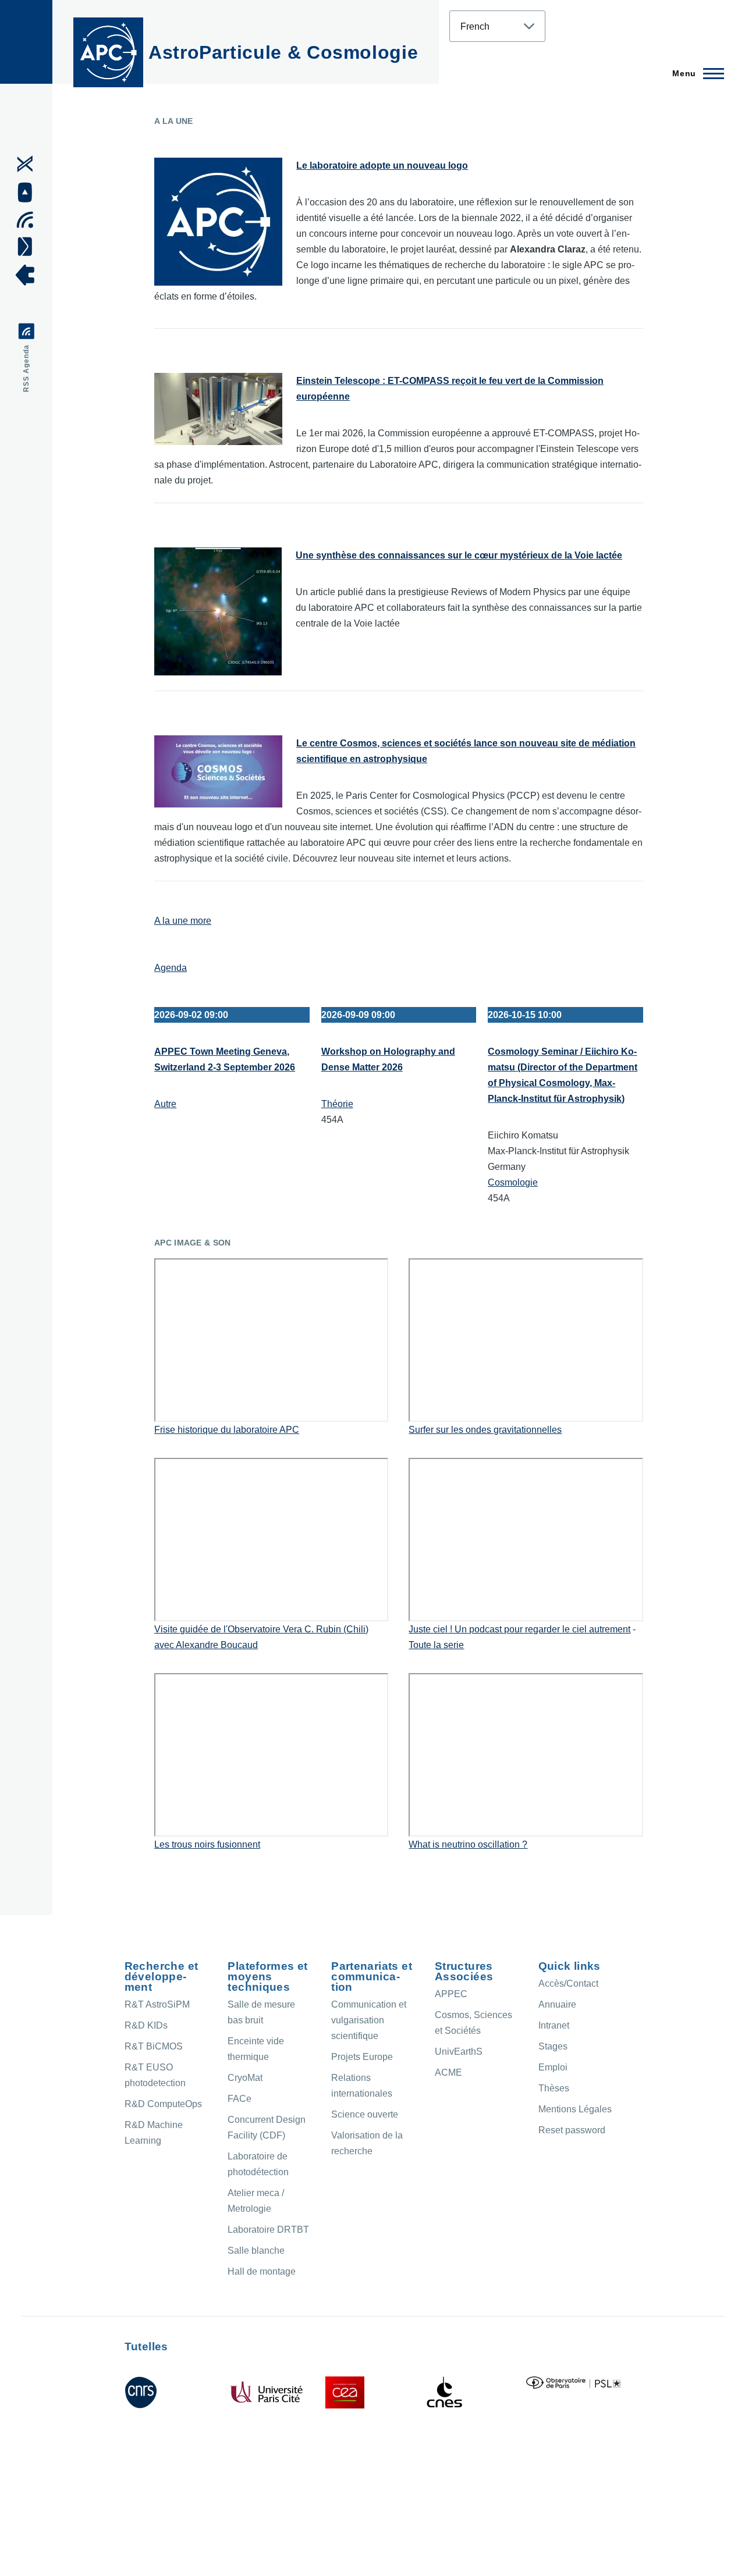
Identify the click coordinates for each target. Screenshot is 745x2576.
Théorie (337, 1104)
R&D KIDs (146, 2025)
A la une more (183, 921)
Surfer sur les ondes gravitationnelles (485, 1430)
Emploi (553, 2067)
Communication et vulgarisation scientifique (369, 2020)
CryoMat (245, 2078)
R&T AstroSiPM (157, 2004)
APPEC (451, 1994)
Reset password (572, 2130)
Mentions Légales (575, 2109)
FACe (240, 2099)
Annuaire (557, 2004)
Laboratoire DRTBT (268, 2230)
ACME (448, 2072)
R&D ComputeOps (163, 2104)
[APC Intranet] (29, 275)
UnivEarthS (459, 2052)
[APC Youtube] (29, 193)
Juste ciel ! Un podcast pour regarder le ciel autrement (519, 1629)
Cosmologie (513, 1182)
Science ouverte (365, 2114)
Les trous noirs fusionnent (207, 1844)
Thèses (554, 2088)
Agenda (171, 968)
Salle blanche (256, 2251)
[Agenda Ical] (29, 220)
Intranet (554, 2025)
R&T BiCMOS (154, 2046)
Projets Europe (362, 2057)
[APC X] (29, 164)
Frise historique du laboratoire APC (227, 1430)
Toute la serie (436, 1645)
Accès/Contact (568, 1983)
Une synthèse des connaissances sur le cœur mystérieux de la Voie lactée (459, 555)
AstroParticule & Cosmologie (283, 52)
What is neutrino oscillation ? (468, 1844)
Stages (553, 2046)
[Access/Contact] (29, 246)
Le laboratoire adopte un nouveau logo (382, 166)
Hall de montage (262, 2271)
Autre (165, 1104)
